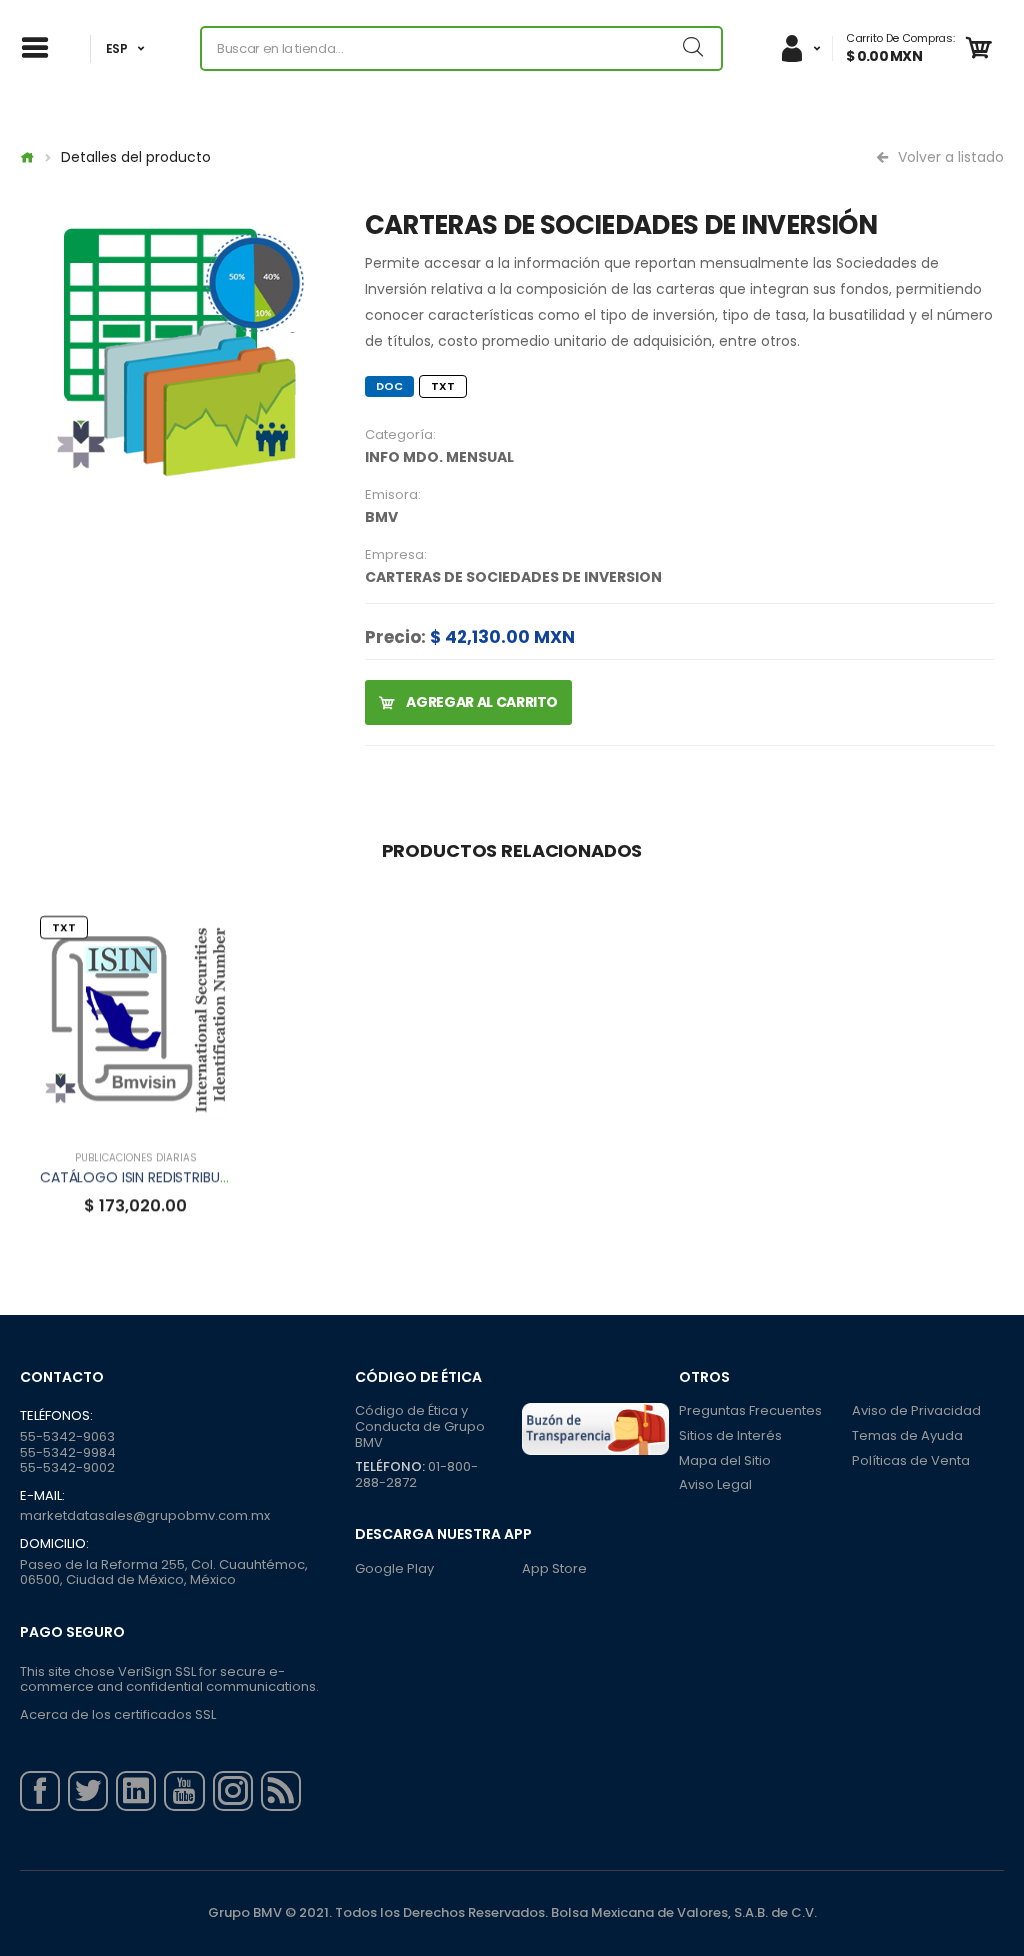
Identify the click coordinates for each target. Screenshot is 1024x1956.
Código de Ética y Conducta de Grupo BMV (420, 1426)
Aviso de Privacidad (916, 1410)
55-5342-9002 (67, 1467)
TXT (443, 386)
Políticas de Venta (911, 1460)
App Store (554, 1568)
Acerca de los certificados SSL (118, 1714)
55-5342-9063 (67, 1436)
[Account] (800, 48)
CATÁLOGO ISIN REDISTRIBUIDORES (153, 1177)
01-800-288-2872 (416, 1474)
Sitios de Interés (730, 1435)
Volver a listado (949, 157)
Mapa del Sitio (725, 1460)
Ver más (136, 1114)
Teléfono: (390, 1466)
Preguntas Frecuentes (750, 1410)
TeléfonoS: (56, 1416)
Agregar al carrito (481, 702)
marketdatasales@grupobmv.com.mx (145, 1515)
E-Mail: (42, 1496)
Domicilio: (54, 1544)
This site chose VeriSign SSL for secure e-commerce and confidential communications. (169, 1679)
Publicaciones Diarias (136, 1157)
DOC (389, 386)
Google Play (394, 1568)
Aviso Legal (715, 1484)
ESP (117, 48)
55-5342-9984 (68, 1452)
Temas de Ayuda (907, 1435)
